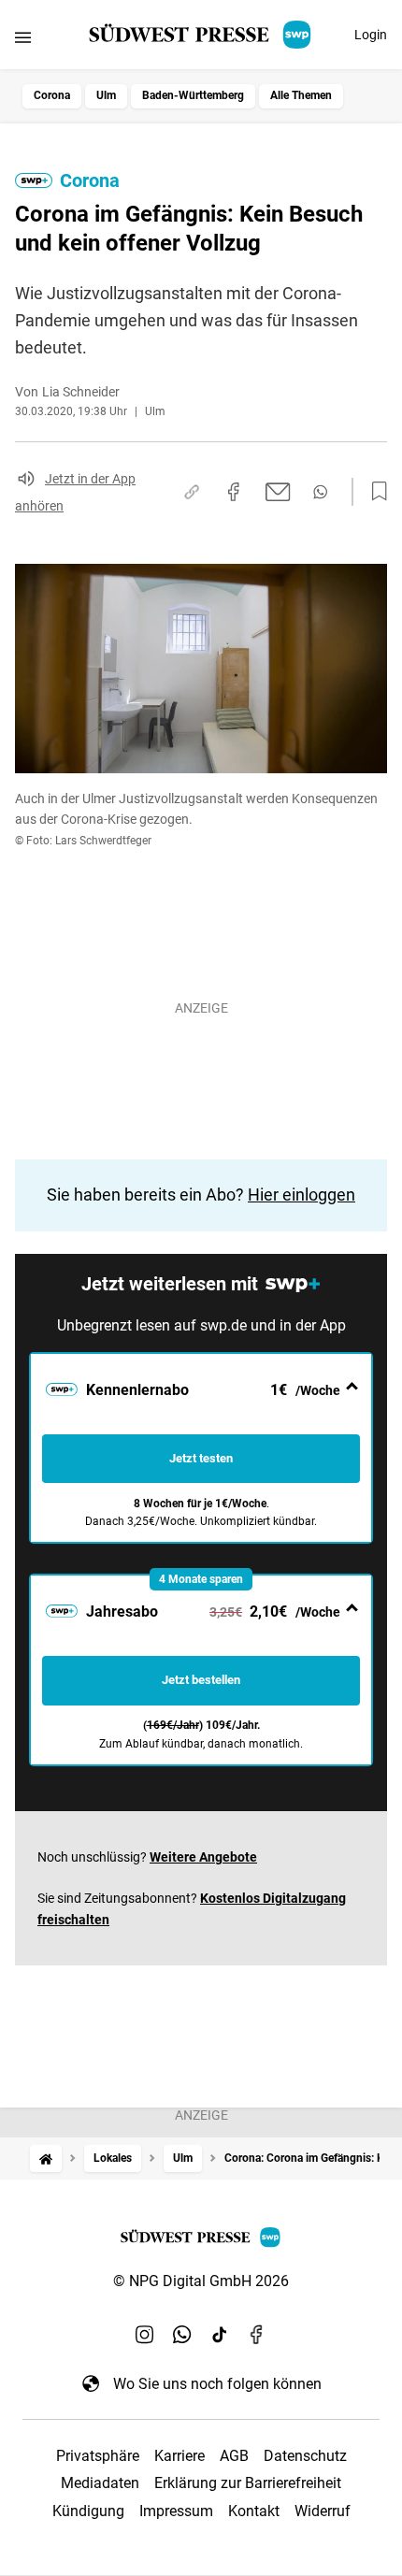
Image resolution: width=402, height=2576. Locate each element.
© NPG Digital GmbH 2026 (201, 2281)
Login (371, 35)
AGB (234, 2456)
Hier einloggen (301, 1194)
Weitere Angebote (203, 1857)
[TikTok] (220, 2335)
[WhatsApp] (182, 2335)
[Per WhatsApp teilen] (320, 492)
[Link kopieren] (192, 492)
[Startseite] (46, 2159)
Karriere (179, 2456)
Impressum (176, 2511)
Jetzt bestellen (201, 1680)
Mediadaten (100, 2483)
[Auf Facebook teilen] (234, 492)
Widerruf (323, 2511)
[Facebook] (257, 2335)
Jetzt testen (201, 1458)
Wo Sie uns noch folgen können (217, 2384)
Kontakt (254, 2511)
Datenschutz (305, 2456)
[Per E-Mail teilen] (278, 492)
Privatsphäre (98, 2456)
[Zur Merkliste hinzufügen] (374, 492)
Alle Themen (301, 95)
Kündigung (88, 2511)
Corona (52, 95)
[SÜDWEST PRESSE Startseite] (201, 35)
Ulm (106, 95)
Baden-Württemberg (193, 95)
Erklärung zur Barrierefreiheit (248, 2483)
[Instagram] (145, 2335)
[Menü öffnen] (23, 37)
